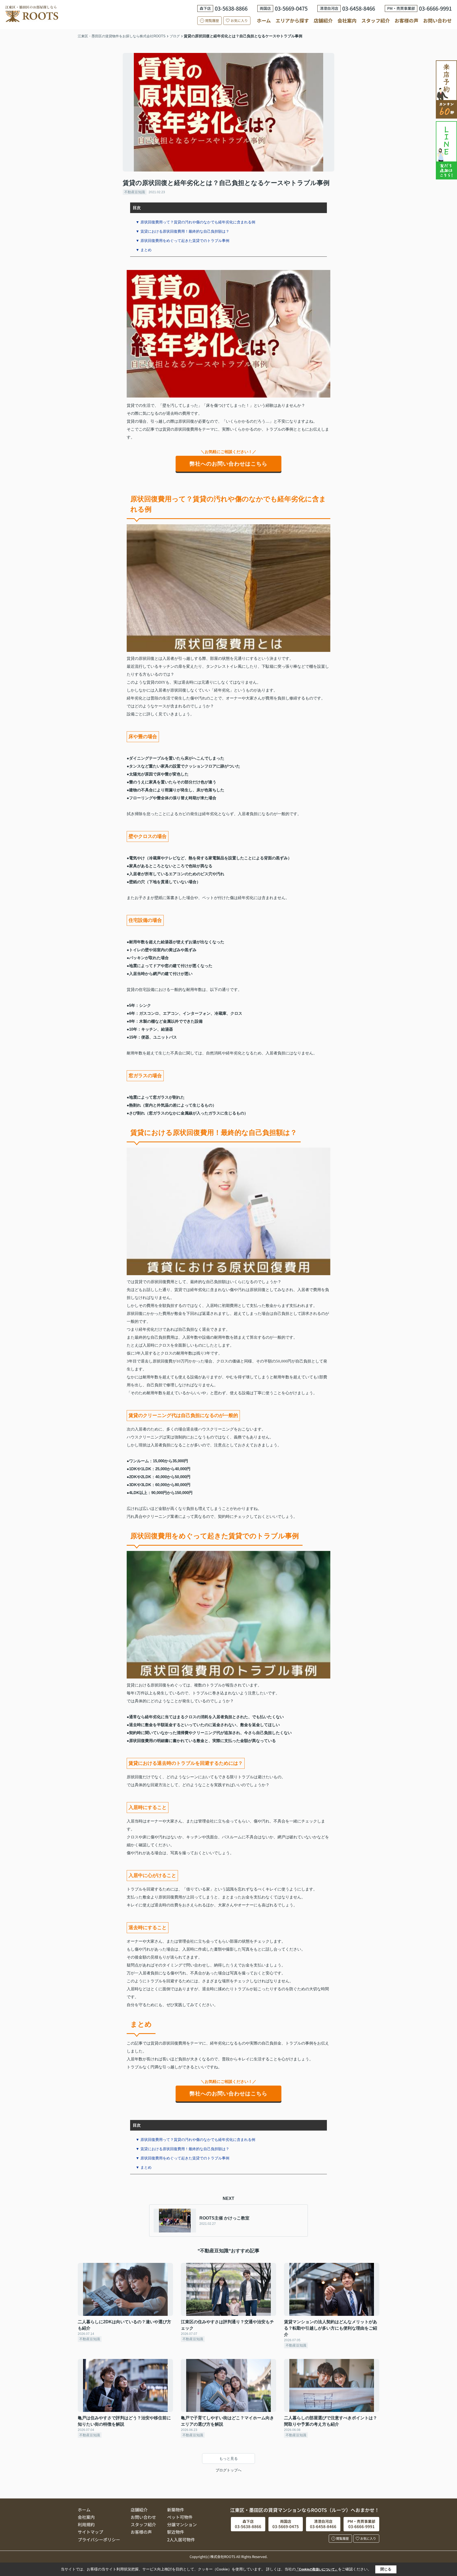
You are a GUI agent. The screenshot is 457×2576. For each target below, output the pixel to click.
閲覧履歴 (212, 21)
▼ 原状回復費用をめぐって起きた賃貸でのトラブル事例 (182, 241)
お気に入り (239, 21)
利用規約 (86, 2524)
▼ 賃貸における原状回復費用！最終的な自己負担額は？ (182, 231)
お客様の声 (406, 20)
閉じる (386, 2569)
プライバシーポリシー (99, 2539)
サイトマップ (90, 2532)
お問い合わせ (437, 20)
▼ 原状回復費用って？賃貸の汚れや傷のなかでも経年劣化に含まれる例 (195, 222)
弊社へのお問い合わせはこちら (229, 464)
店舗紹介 (323, 21)
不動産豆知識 (135, 192)
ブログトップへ (229, 2470)
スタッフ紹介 (376, 20)
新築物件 (176, 2510)
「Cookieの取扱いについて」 (317, 2569)
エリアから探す (292, 20)
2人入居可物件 (181, 2539)
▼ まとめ (144, 250)
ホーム (264, 20)
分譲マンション (182, 2524)
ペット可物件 (180, 2517)
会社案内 (347, 20)
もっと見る (229, 2458)
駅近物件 (176, 2532)
